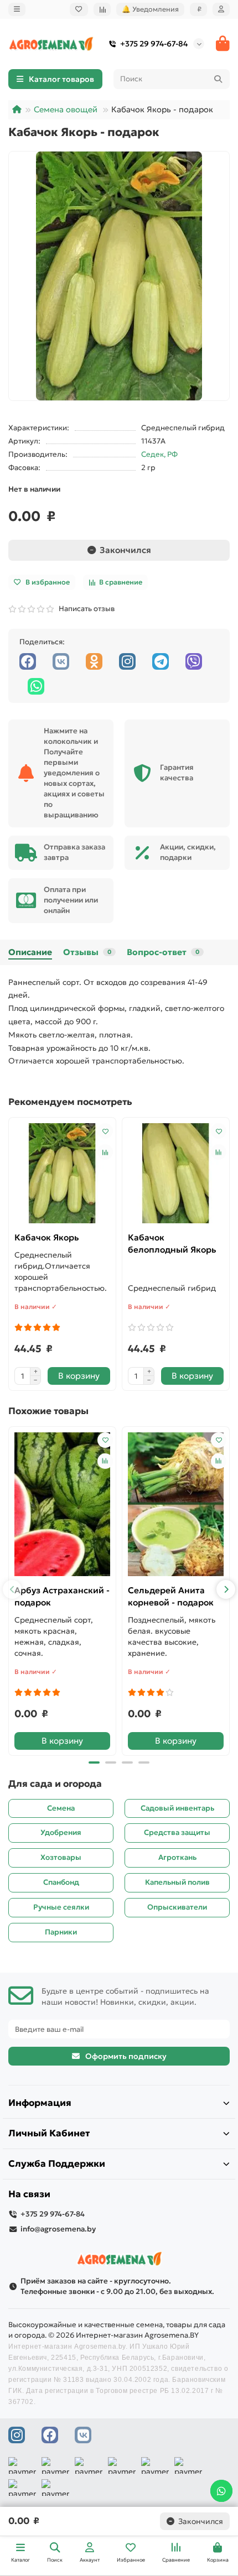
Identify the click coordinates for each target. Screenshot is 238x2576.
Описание (30, 952)
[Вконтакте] (61, 661)
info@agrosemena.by (58, 2229)
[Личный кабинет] (221, 9)
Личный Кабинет (49, 2133)
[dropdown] (17, 9)
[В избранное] (105, 1131)
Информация (40, 2103)
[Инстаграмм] (127, 661)
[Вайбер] (194, 661)
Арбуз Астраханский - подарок (62, 1596)
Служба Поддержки (57, 2164)
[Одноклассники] (94, 661)
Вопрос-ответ (163, 952)
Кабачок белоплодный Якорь (172, 1243)
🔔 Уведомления (150, 9)
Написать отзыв (85, 609)
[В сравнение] (105, 1152)
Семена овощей (66, 109)
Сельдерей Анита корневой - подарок (171, 1596)
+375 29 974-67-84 (154, 44)
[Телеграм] (161, 661)
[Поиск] (218, 79)
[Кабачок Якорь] (62, 1173)
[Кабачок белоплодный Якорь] (176, 1173)
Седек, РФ (159, 454)
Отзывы (87, 952)
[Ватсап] (36, 686)
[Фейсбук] (28, 661)
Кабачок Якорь (47, 1237)
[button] (12, 1589)
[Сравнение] (102, 9)
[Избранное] (79, 9)
